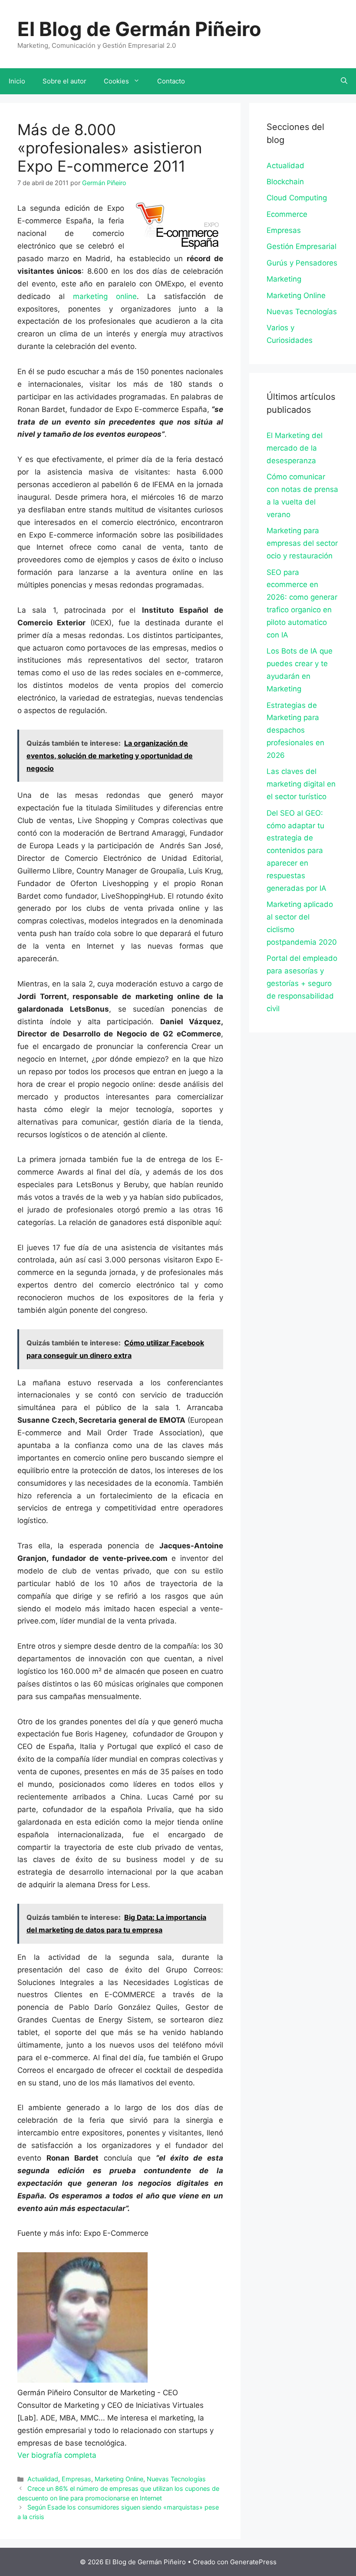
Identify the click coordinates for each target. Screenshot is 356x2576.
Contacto (171, 81)
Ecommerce (287, 214)
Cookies (116, 81)
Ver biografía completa (57, 2455)
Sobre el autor (64, 81)
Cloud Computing (297, 198)
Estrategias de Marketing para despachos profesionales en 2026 (295, 730)
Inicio (17, 81)
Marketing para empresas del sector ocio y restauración (302, 543)
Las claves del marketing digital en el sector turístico (301, 784)
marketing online (105, 296)
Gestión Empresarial (302, 246)
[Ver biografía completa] (101, 2455)
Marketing (284, 279)
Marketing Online (119, 2479)
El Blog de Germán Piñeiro (139, 29)
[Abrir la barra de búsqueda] (344, 81)
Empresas (76, 2479)
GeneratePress (253, 2562)
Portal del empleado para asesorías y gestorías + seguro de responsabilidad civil (302, 983)
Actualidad (43, 2479)
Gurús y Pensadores (302, 263)
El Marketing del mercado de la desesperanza (295, 448)
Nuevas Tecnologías (176, 2479)
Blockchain (285, 182)
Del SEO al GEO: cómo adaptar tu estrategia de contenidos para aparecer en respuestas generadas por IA (297, 851)
